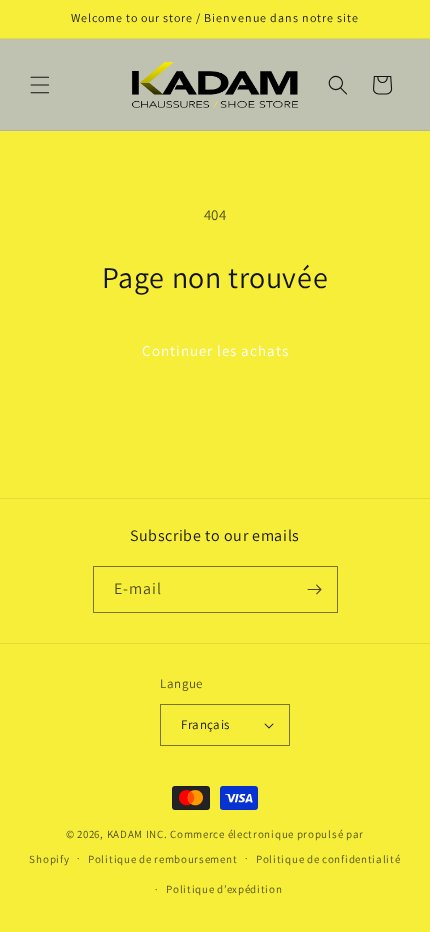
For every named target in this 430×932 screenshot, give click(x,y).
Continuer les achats (215, 350)
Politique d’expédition (224, 889)
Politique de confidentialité (328, 859)
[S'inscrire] (315, 589)
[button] (40, 85)
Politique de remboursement (162, 859)
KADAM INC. (137, 834)
